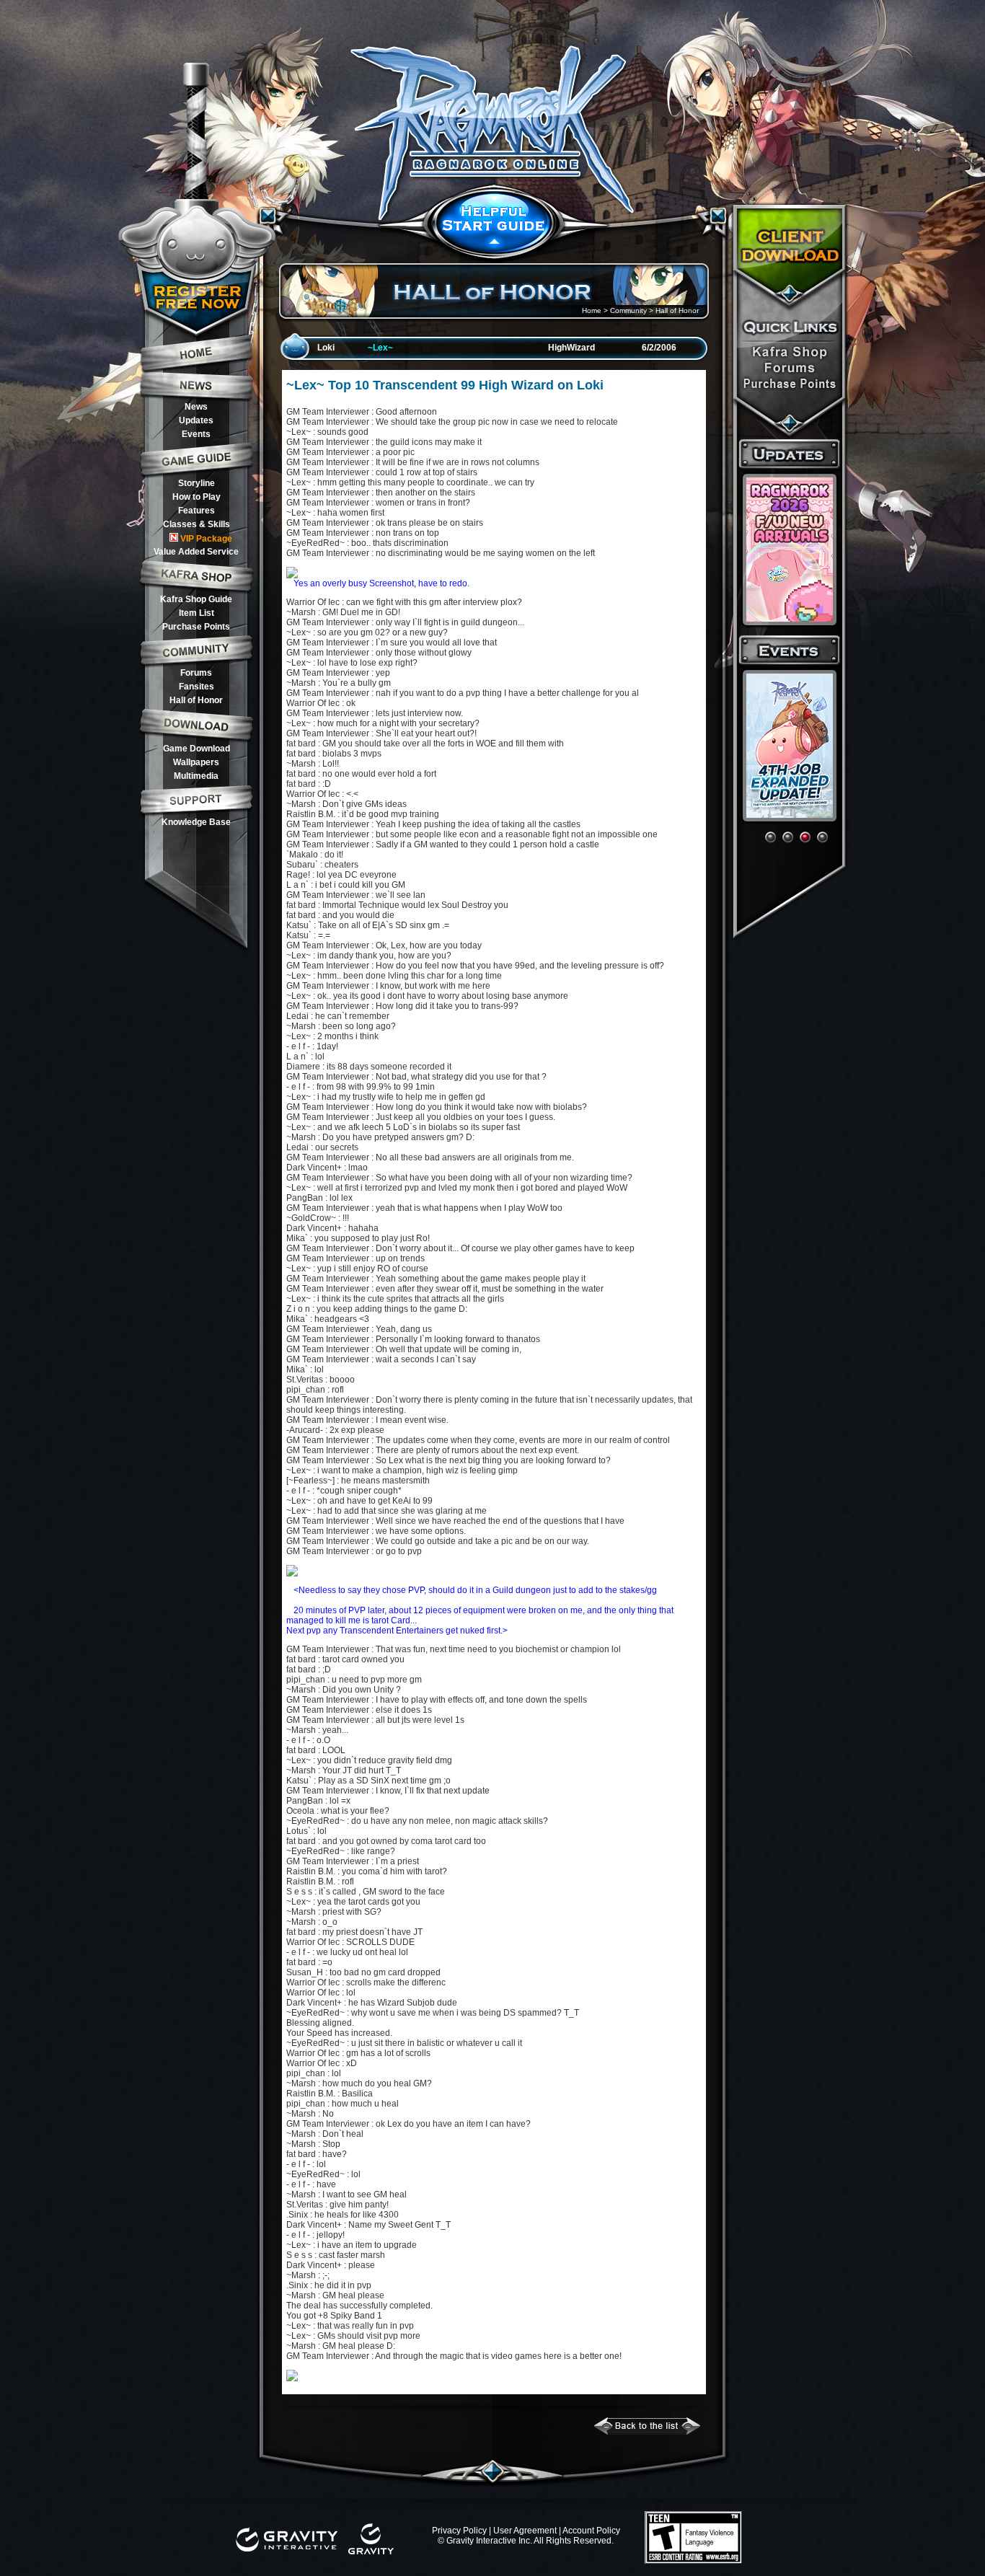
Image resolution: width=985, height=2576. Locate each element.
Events (196, 434)
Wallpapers (196, 762)
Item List (196, 613)
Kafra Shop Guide (196, 599)
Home (592, 310)
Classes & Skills (196, 524)
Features (196, 511)
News (196, 407)
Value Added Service (196, 552)
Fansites (196, 687)
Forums (196, 673)
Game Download (196, 749)
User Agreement (525, 2531)
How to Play (196, 497)
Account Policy (591, 2531)
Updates (196, 420)
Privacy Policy (459, 2531)
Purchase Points (196, 627)
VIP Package (206, 539)
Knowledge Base (196, 822)
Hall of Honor (196, 700)
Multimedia (196, 776)
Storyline (196, 483)
